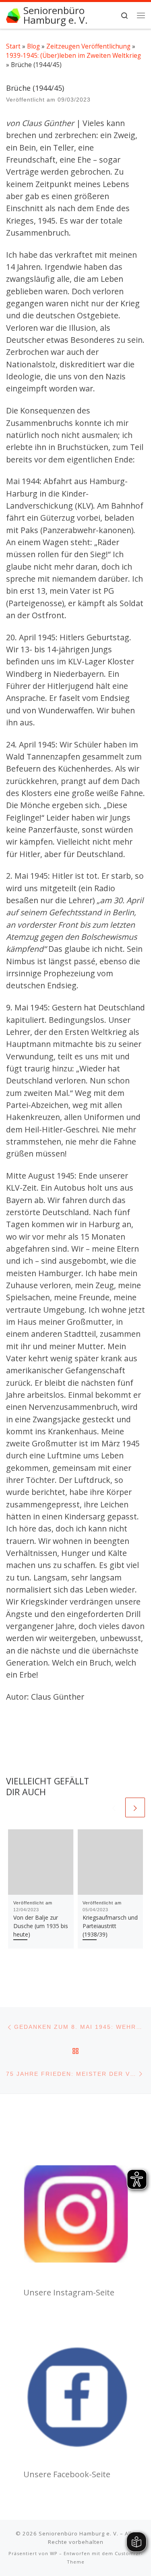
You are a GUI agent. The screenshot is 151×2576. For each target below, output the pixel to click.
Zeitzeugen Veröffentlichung (88, 46)
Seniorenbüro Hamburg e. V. (79, 2533)
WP (54, 2553)
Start (13, 46)
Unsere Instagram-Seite (69, 2292)
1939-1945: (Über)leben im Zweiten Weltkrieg (73, 55)
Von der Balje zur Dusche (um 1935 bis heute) (41, 1926)
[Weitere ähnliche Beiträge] (135, 1807)
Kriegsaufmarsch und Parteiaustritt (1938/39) (110, 1926)
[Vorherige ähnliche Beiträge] (114, 1807)
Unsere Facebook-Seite (67, 2474)
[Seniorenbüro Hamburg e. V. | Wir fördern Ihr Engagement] (13, 15)
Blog (33, 46)
